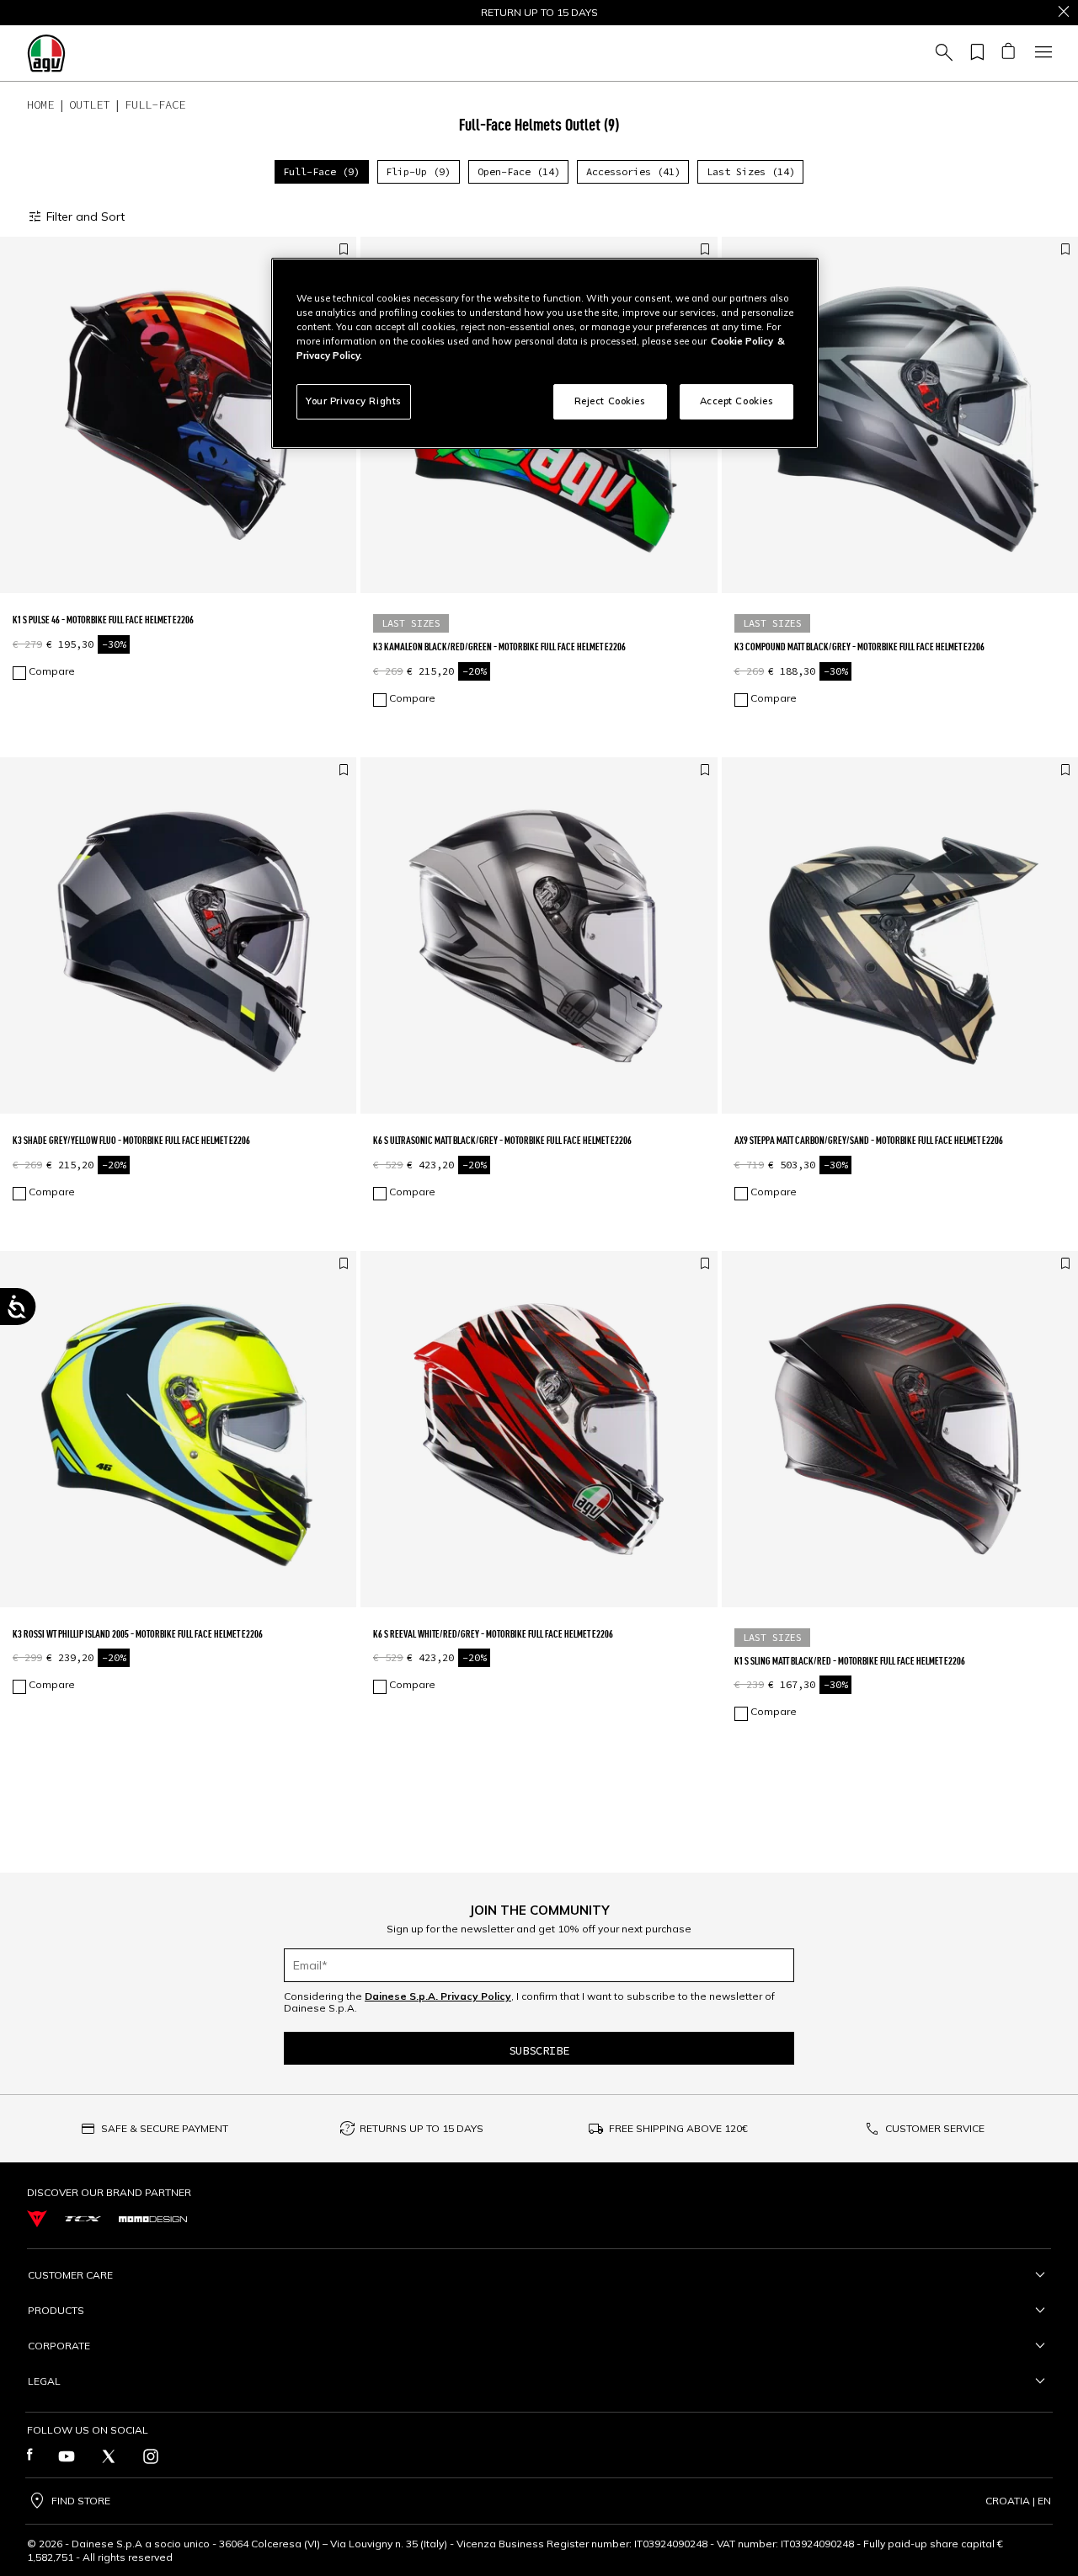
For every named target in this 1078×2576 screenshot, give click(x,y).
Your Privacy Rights (354, 401)
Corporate (59, 2346)
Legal (44, 2381)
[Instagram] (151, 2456)
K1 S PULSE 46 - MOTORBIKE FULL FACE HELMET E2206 (103, 620)
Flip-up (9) (418, 171)
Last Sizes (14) (751, 171)
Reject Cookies (610, 401)
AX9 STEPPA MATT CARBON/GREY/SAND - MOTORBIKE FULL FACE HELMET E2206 (869, 1140)
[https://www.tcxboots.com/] (83, 2219)
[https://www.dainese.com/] (37, 2219)
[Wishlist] (974, 53)
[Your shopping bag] (1008, 53)
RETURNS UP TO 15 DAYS (422, 2128)
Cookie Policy (742, 341)
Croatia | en (1018, 2501)
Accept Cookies (737, 401)
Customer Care (70, 2275)
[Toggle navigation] (1041, 53)
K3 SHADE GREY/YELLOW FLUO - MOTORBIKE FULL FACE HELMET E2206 (131, 1140)
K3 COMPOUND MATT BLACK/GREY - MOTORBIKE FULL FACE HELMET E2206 (859, 647)
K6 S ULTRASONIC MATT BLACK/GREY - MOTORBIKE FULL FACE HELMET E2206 (502, 1140)
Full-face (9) (321, 171)
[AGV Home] (46, 53)
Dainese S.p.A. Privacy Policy (438, 1996)
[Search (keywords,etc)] (942, 53)
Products (56, 2310)
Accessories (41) (633, 171)
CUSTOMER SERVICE (935, 2128)
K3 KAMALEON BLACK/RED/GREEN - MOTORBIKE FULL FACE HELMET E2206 (499, 647)
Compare (52, 671)
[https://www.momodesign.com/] (153, 2219)
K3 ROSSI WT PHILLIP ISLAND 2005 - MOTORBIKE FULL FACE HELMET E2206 (138, 1634)
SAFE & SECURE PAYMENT (165, 2128)
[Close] (1064, 13)
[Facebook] (30, 2456)
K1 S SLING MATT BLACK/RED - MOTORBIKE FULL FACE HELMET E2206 (850, 1661)
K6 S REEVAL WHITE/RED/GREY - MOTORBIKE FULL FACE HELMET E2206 (493, 1634)
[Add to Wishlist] (344, 250)
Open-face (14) (519, 171)
